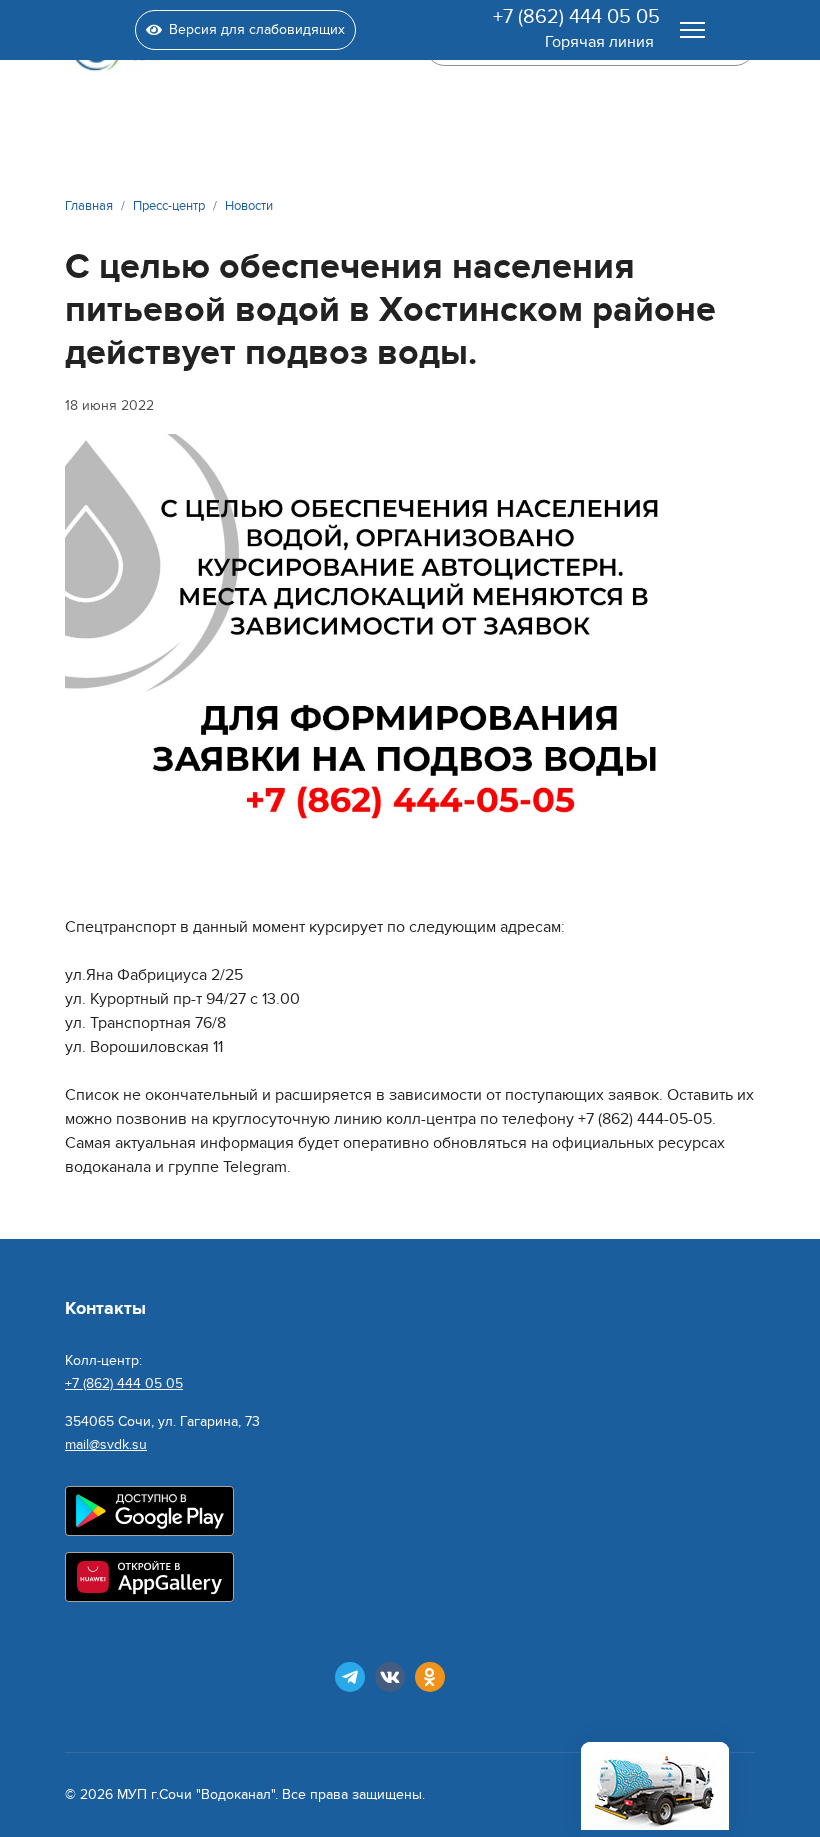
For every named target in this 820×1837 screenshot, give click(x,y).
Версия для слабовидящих (257, 29)
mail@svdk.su (106, 1444)
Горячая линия (599, 42)
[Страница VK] (390, 1677)
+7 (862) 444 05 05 (576, 17)
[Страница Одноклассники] (430, 1677)
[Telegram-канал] (350, 1677)
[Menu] (692, 30)
